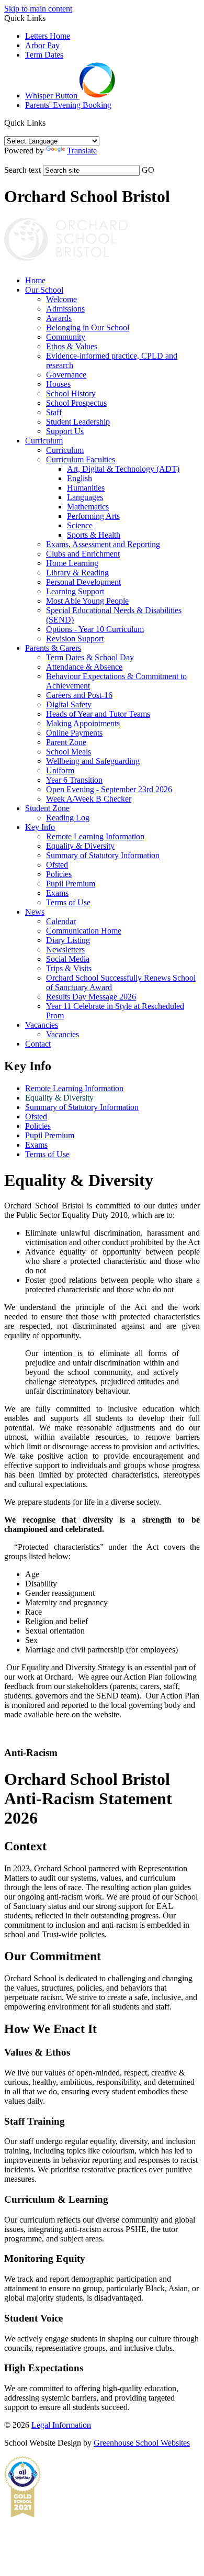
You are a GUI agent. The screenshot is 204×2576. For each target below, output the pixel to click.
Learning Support (75, 591)
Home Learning (72, 563)
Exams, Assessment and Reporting (103, 544)
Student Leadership (78, 422)
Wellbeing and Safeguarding (93, 761)
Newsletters (65, 950)
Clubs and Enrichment (83, 554)
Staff (54, 412)
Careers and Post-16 (79, 695)
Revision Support (75, 639)
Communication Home (84, 931)
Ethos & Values (72, 346)
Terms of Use (68, 902)
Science (80, 525)
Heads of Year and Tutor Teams (98, 714)
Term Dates (44, 55)
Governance (66, 375)
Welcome (61, 299)
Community (66, 337)
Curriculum (44, 441)
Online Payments (74, 733)
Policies (59, 874)
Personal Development (83, 582)
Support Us (65, 431)
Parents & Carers (53, 648)
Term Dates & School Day (90, 657)
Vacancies (42, 1025)
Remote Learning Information (95, 836)
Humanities (86, 488)
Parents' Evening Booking (68, 105)
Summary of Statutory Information (103, 855)
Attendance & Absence (84, 667)
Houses (58, 384)
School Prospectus (76, 403)
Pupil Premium (71, 884)
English (80, 478)
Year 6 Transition (74, 780)
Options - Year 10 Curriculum (95, 629)
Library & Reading (77, 573)
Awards (59, 318)
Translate (82, 151)
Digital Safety (69, 704)
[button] (49, 123)
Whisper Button (52, 96)
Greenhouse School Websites (142, 2443)
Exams (57, 893)
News (35, 912)
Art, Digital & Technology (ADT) (123, 469)
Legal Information (61, 2425)
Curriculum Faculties (81, 459)
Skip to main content (38, 9)
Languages (85, 497)
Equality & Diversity (80, 846)
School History (71, 393)
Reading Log (68, 818)
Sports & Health (94, 535)
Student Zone (47, 808)
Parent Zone (66, 742)
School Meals (69, 752)
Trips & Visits (69, 968)
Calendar (61, 921)
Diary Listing (68, 940)
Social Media (68, 959)
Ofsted (57, 865)
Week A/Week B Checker (89, 799)
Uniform (60, 770)
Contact (38, 1044)
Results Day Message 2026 (91, 997)
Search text (22, 170)
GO (148, 170)
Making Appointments (83, 723)
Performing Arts (93, 516)
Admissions (65, 309)
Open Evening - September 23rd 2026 (109, 789)
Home (35, 280)
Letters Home (48, 36)
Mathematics (88, 507)
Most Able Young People (87, 601)
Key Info (40, 827)
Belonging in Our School (88, 327)
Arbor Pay (42, 45)
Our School (44, 290)
